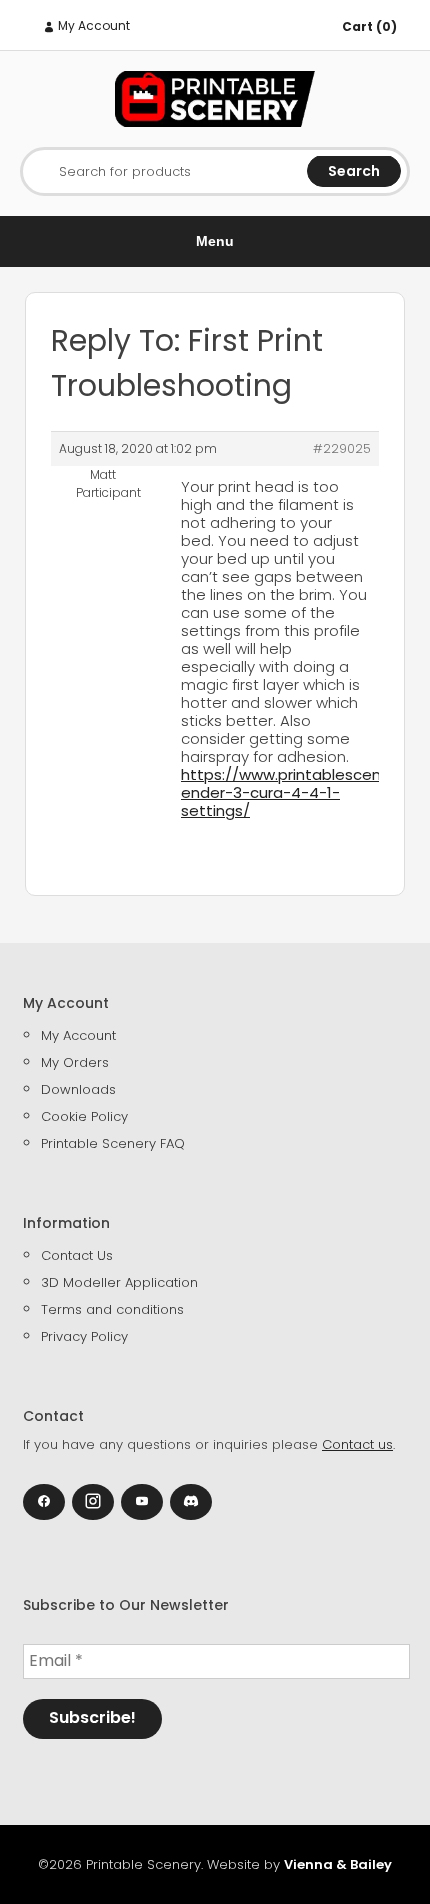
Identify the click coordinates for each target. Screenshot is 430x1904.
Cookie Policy (84, 1116)
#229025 (342, 448)
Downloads (78, 1089)
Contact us (357, 1444)
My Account (92, 25)
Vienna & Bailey (338, 1864)
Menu (215, 241)
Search (354, 171)
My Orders (75, 1062)
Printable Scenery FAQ (113, 1143)
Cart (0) (369, 26)
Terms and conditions (112, 1309)
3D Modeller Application (119, 1282)
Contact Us (77, 1255)
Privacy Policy (84, 1336)
